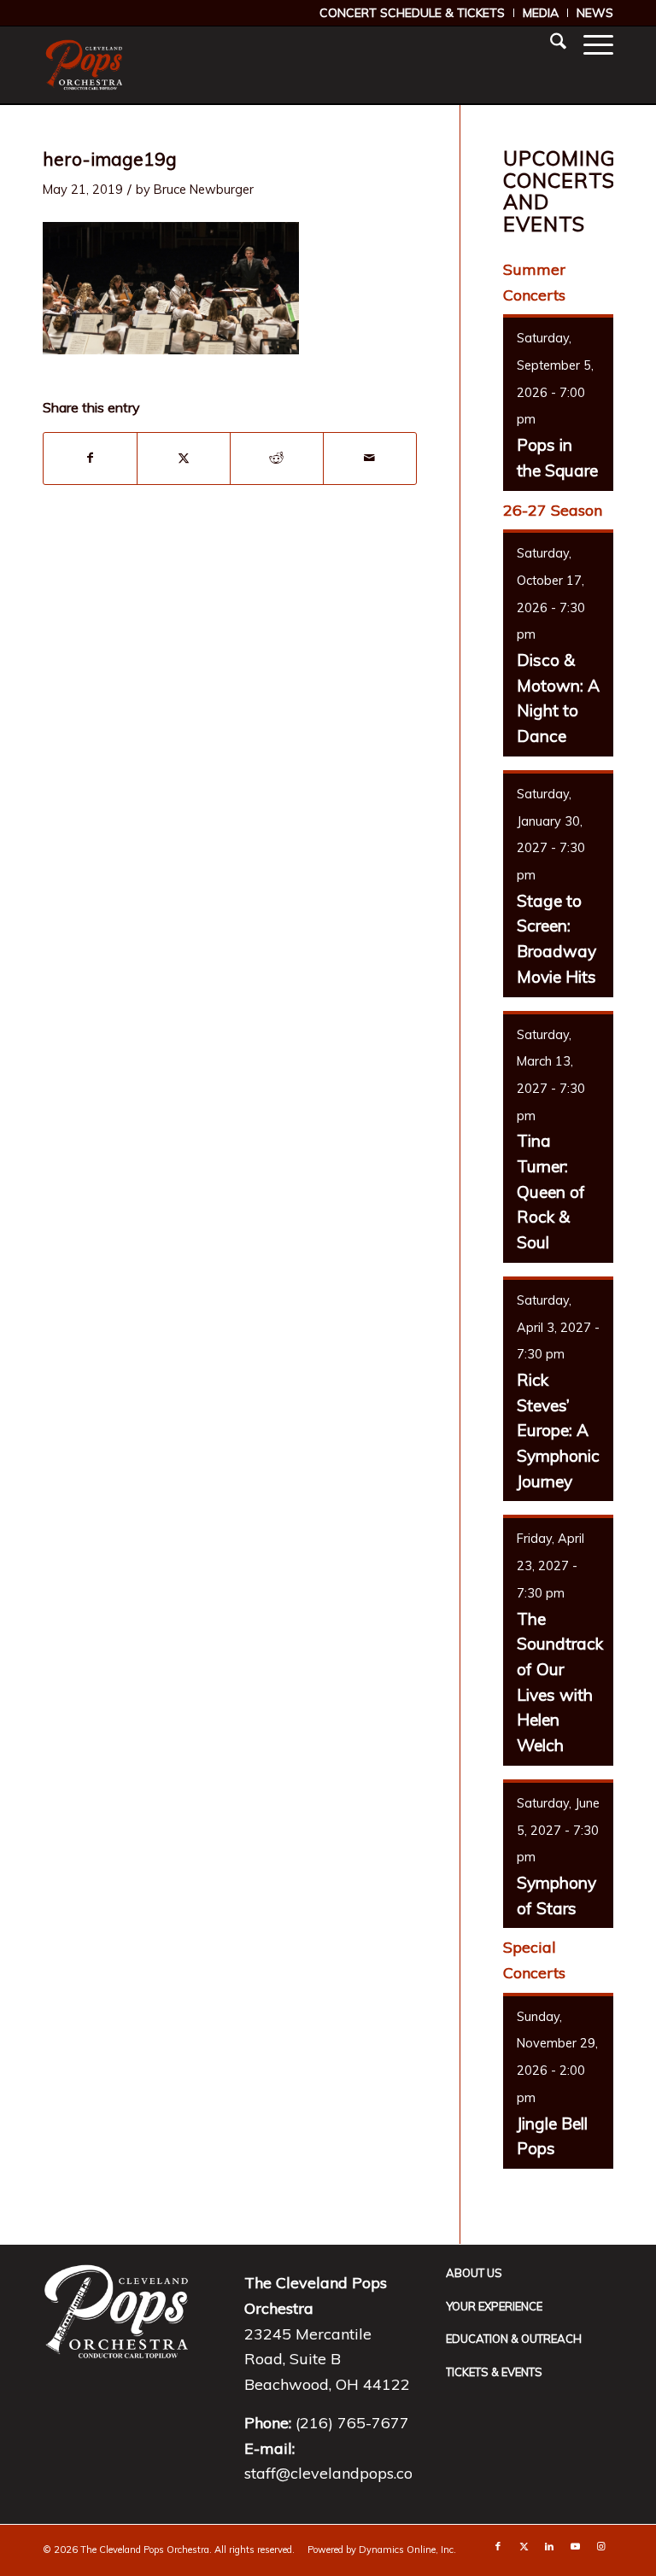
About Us (474, 2273)
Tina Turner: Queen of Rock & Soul (551, 1192)
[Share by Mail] (370, 459)
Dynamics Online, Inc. (407, 2550)
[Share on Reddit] (277, 459)
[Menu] (590, 44)
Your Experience (494, 2306)
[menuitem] (413, 13)
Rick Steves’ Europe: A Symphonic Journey (558, 1431)
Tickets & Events (494, 2372)
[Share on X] (184, 459)
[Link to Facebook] (498, 2546)
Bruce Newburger (204, 189)
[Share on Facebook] (90, 459)
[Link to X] (524, 2546)
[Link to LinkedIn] (549, 2546)
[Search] (550, 44)
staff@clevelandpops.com (336, 2473)
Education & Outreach (514, 2339)
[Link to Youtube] (575, 2546)
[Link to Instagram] (600, 2546)
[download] (84, 65)
